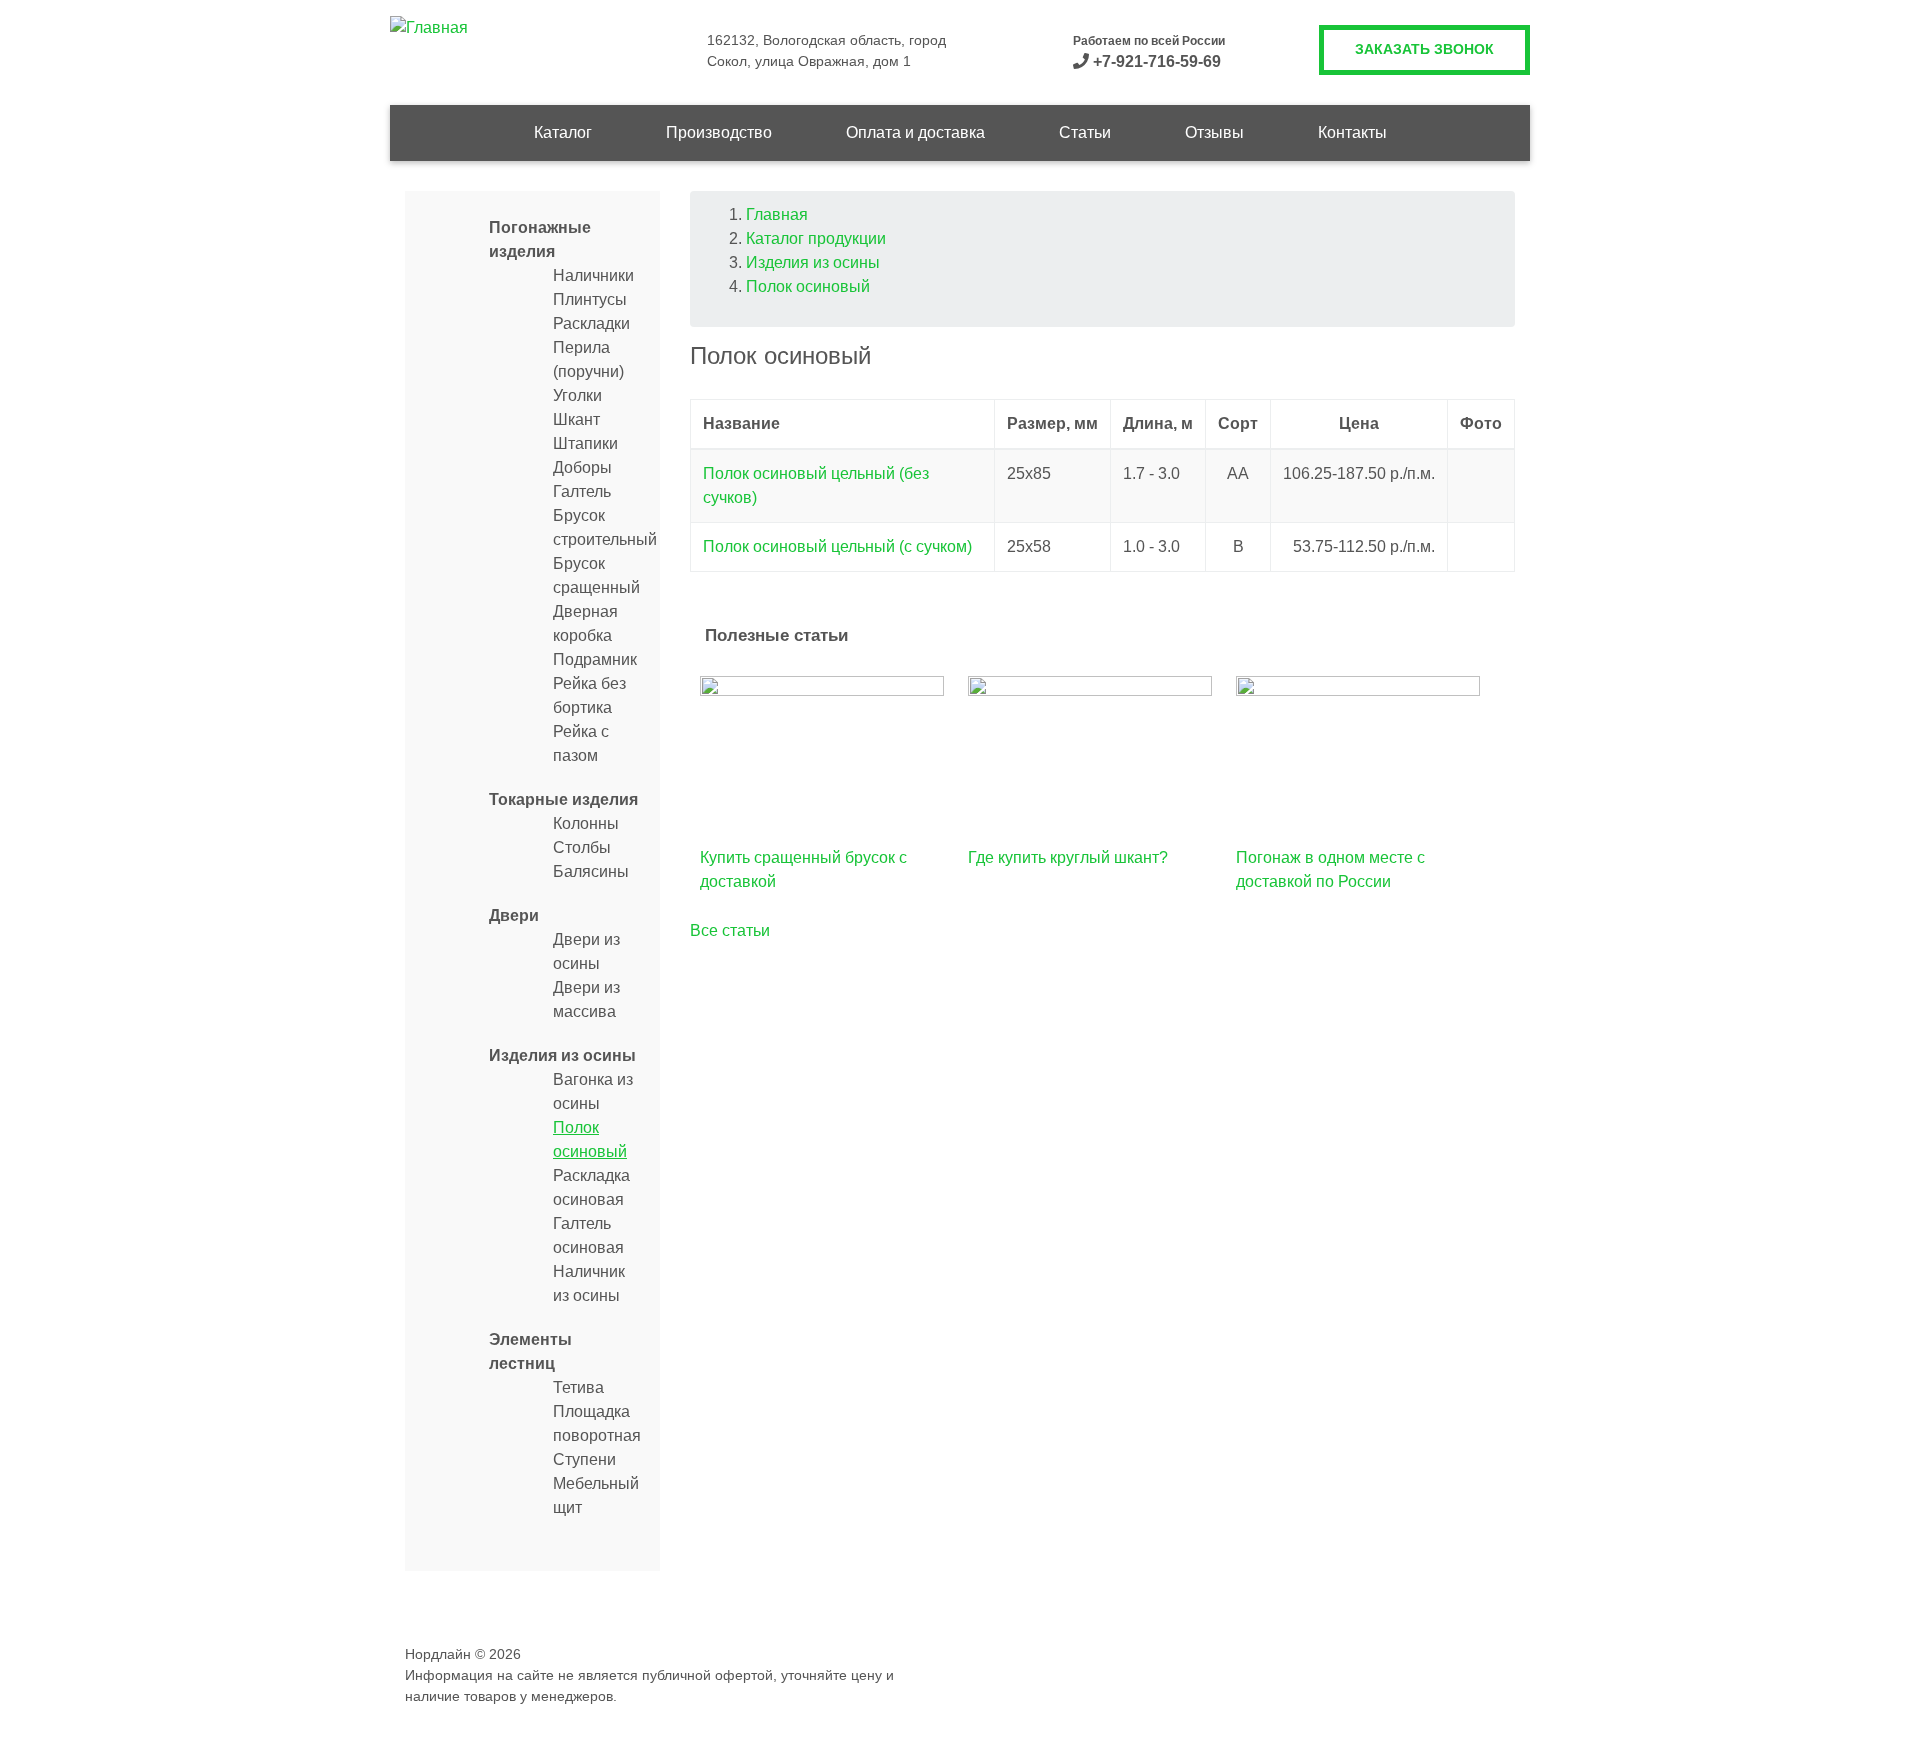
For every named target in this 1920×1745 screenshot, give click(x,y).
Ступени (584, 1459)
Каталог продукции (816, 238)
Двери (514, 915)
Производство (719, 132)
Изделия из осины (562, 1055)
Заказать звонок (1424, 49)
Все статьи (730, 930)
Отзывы (1214, 132)
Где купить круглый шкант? (1068, 857)
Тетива (578, 1387)
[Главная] (429, 26)
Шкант (576, 419)
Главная (777, 214)
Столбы (582, 847)
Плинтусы (590, 299)
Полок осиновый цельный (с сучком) (837, 546)
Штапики (585, 443)
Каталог (563, 132)
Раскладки (591, 323)
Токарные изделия (563, 799)
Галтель (582, 491)
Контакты (1352, 132)
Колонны (586, 823)
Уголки (577, 395)
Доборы (582, 467)
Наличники (593, 275)
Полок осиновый (808, 286)
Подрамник (595, 659)
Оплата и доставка (915, 132)
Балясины (591, 871)
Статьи (1085, 132)
